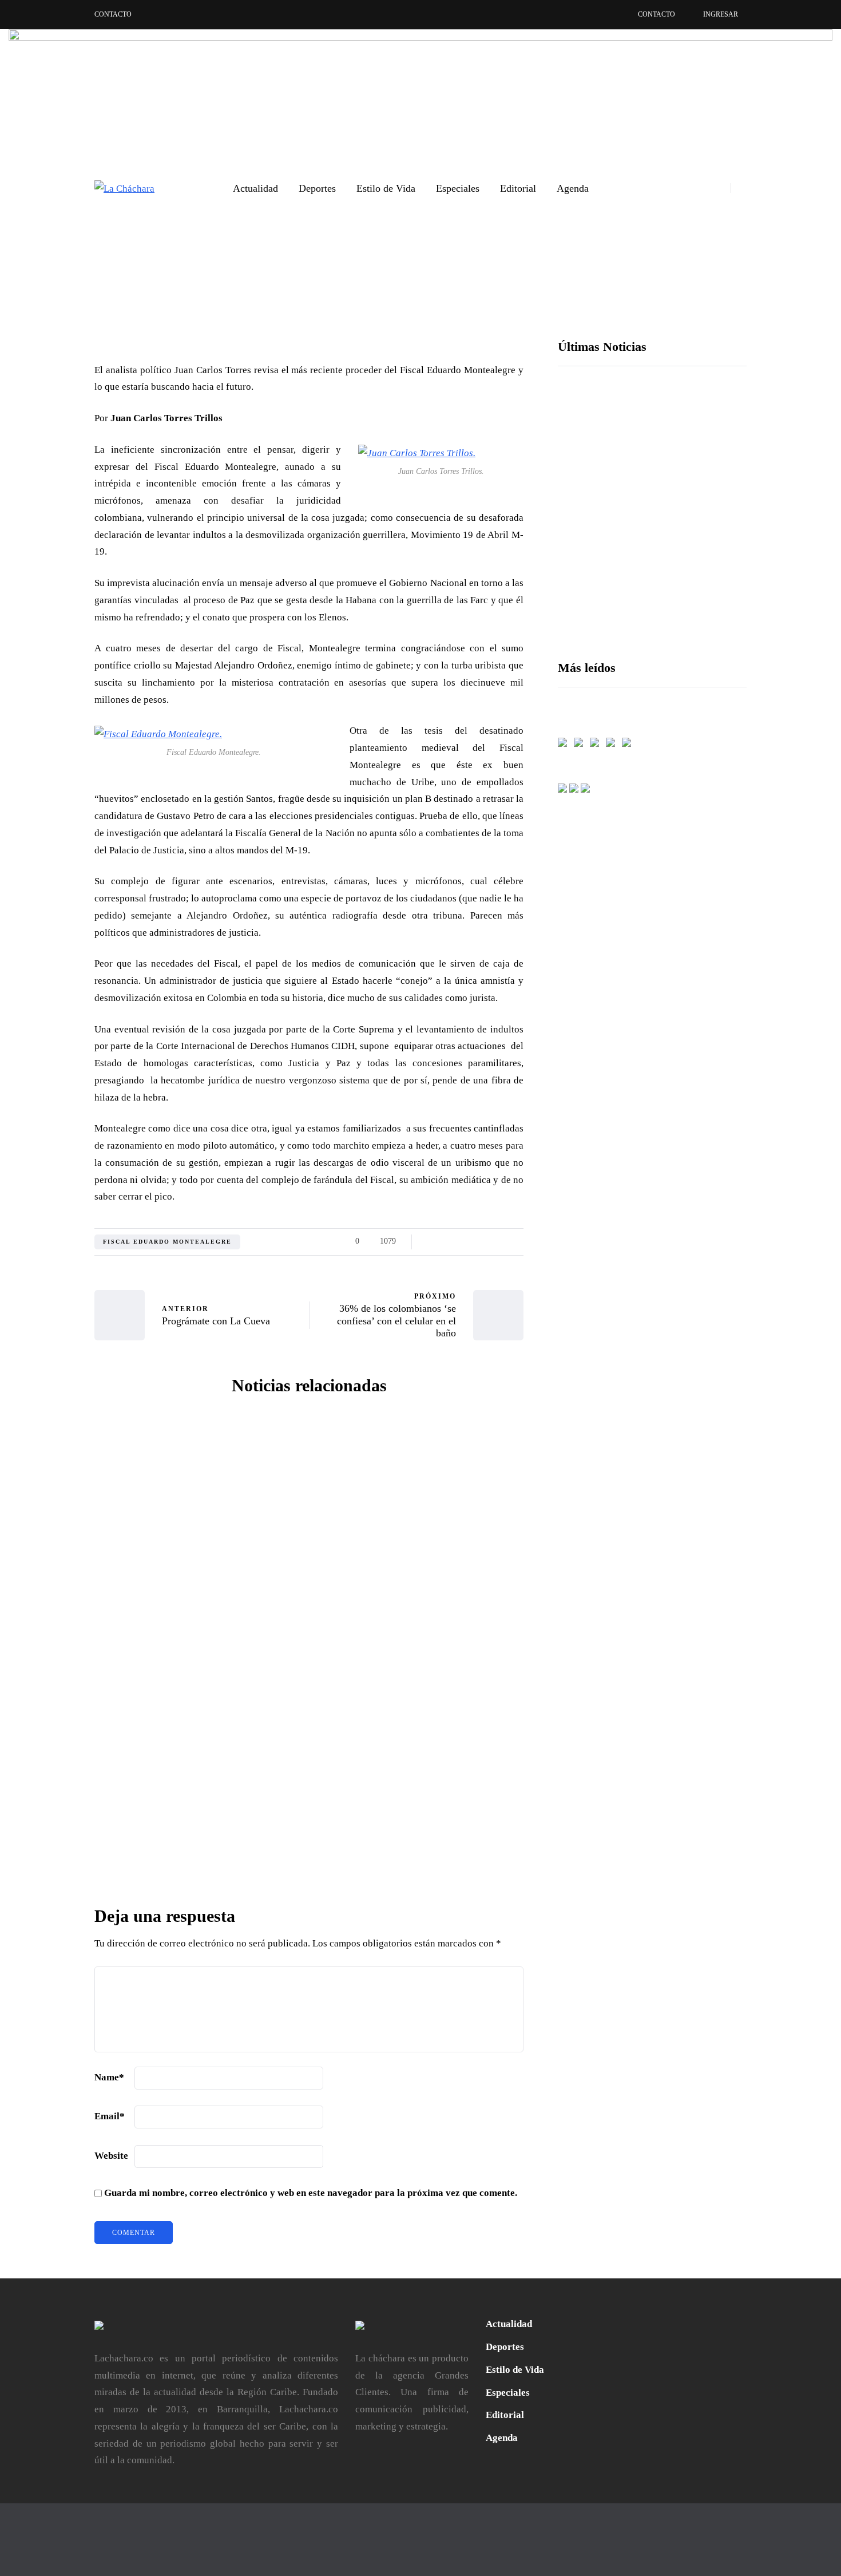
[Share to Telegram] (37, 1360)
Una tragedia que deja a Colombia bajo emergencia (198, 1623)
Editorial (518, 188)
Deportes (317, 188)
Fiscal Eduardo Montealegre (167, 1242)
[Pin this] (37, 1303)
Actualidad (255, 188)
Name (109, 2077)
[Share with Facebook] (37, 1217)
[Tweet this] (37, 1245)
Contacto (113, 14)
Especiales (458, 188)
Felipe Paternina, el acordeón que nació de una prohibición (685, 549)
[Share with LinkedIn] (37, 1274)
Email (110, 2116)
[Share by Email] (37, 1388)
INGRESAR (721, 14)
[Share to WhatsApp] (37, 1331)
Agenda (573, 188)
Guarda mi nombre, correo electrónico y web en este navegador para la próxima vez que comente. (311, 2193)
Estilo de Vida (386, 188)
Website (111, 2156)
